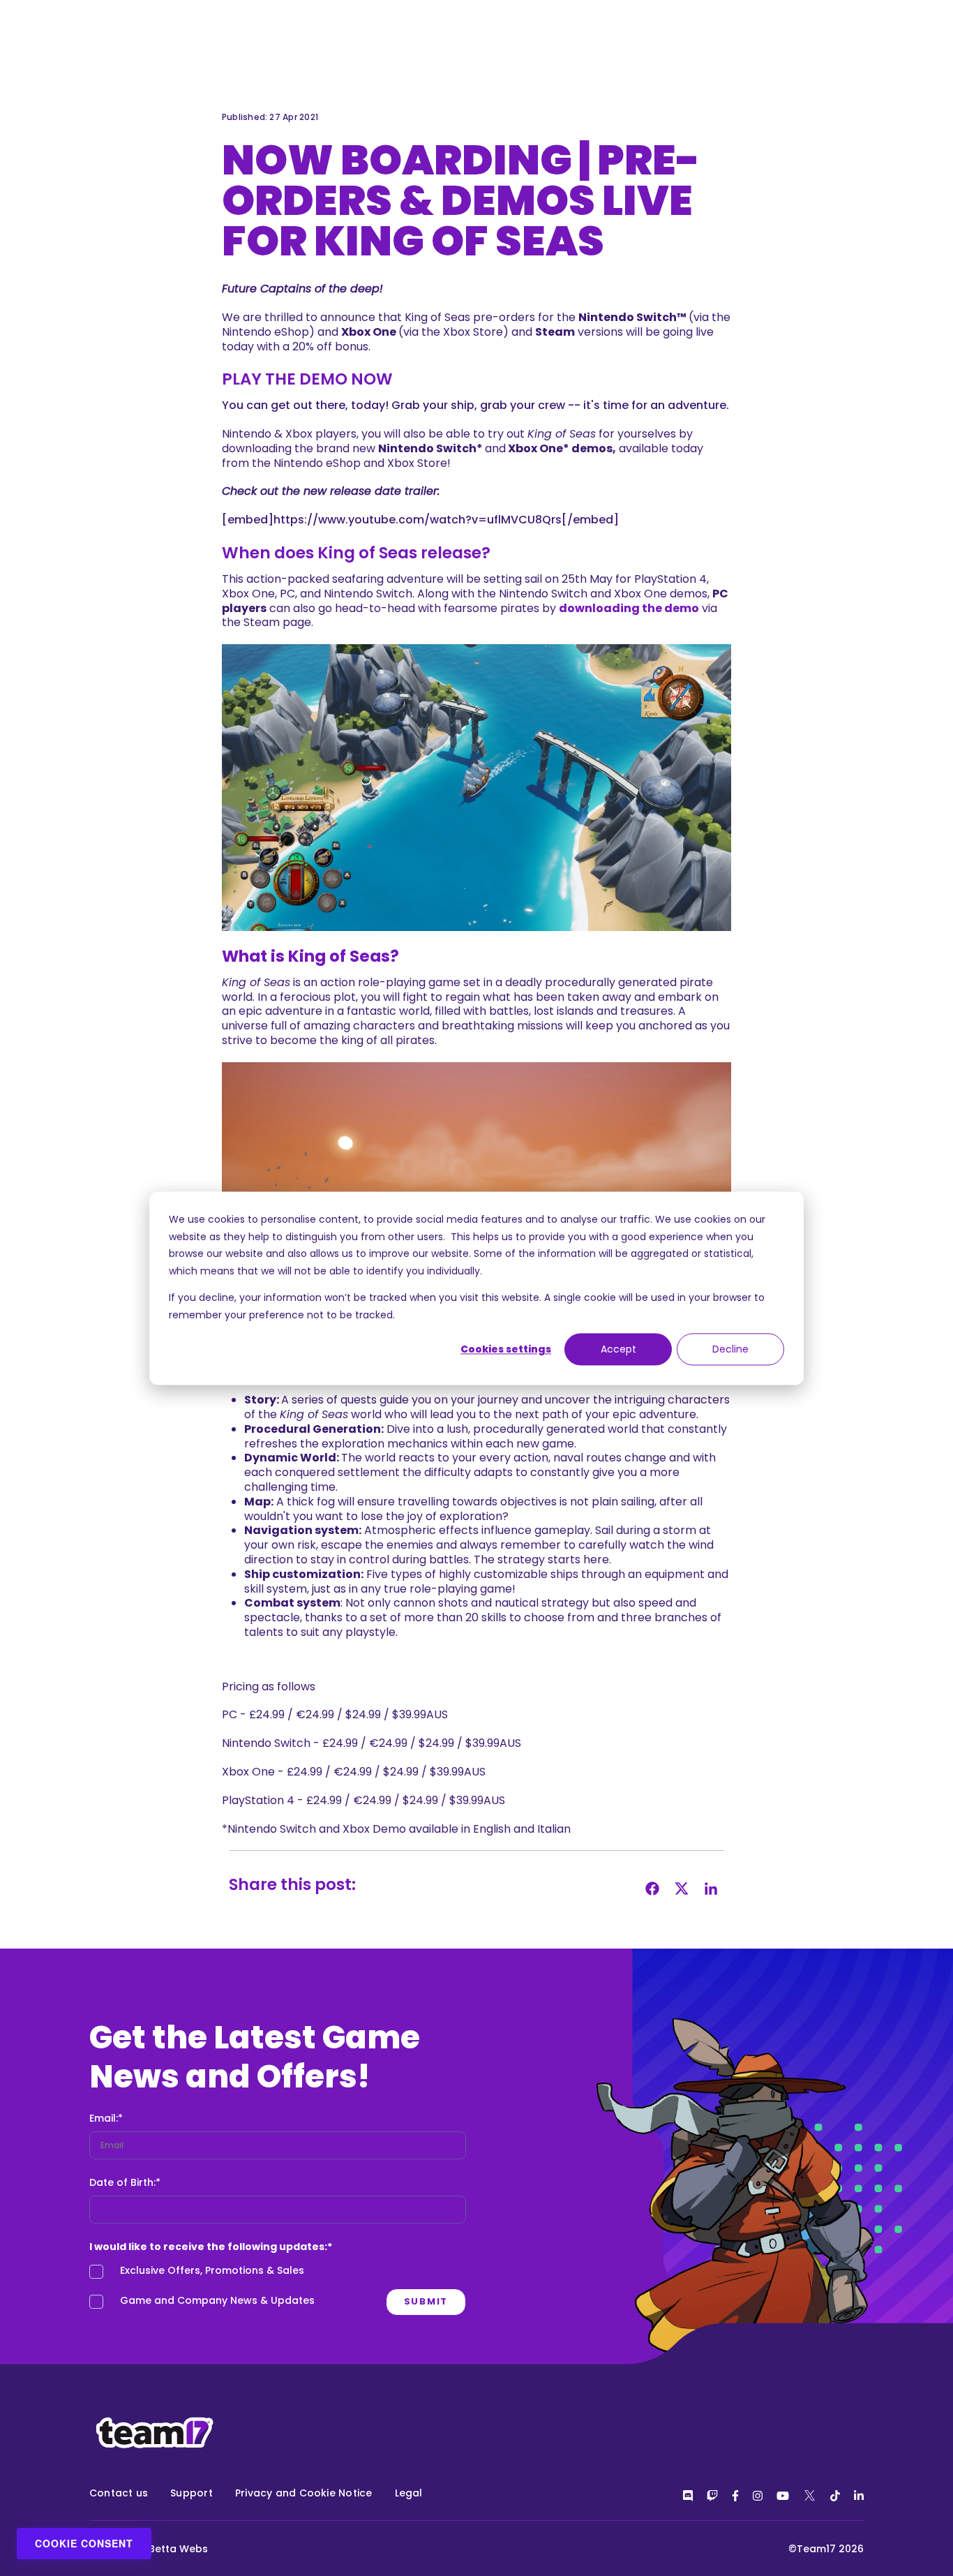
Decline (730, 1349)
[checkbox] (278, 2289)
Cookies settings (506, 1349)
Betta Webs (178, 2549)
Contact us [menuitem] (119, 2493)
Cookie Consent (84, 2543)
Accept (618, 1349)
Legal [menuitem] (409, 2493)
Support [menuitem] (192, 2493)
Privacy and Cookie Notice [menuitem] (304, 2493)
